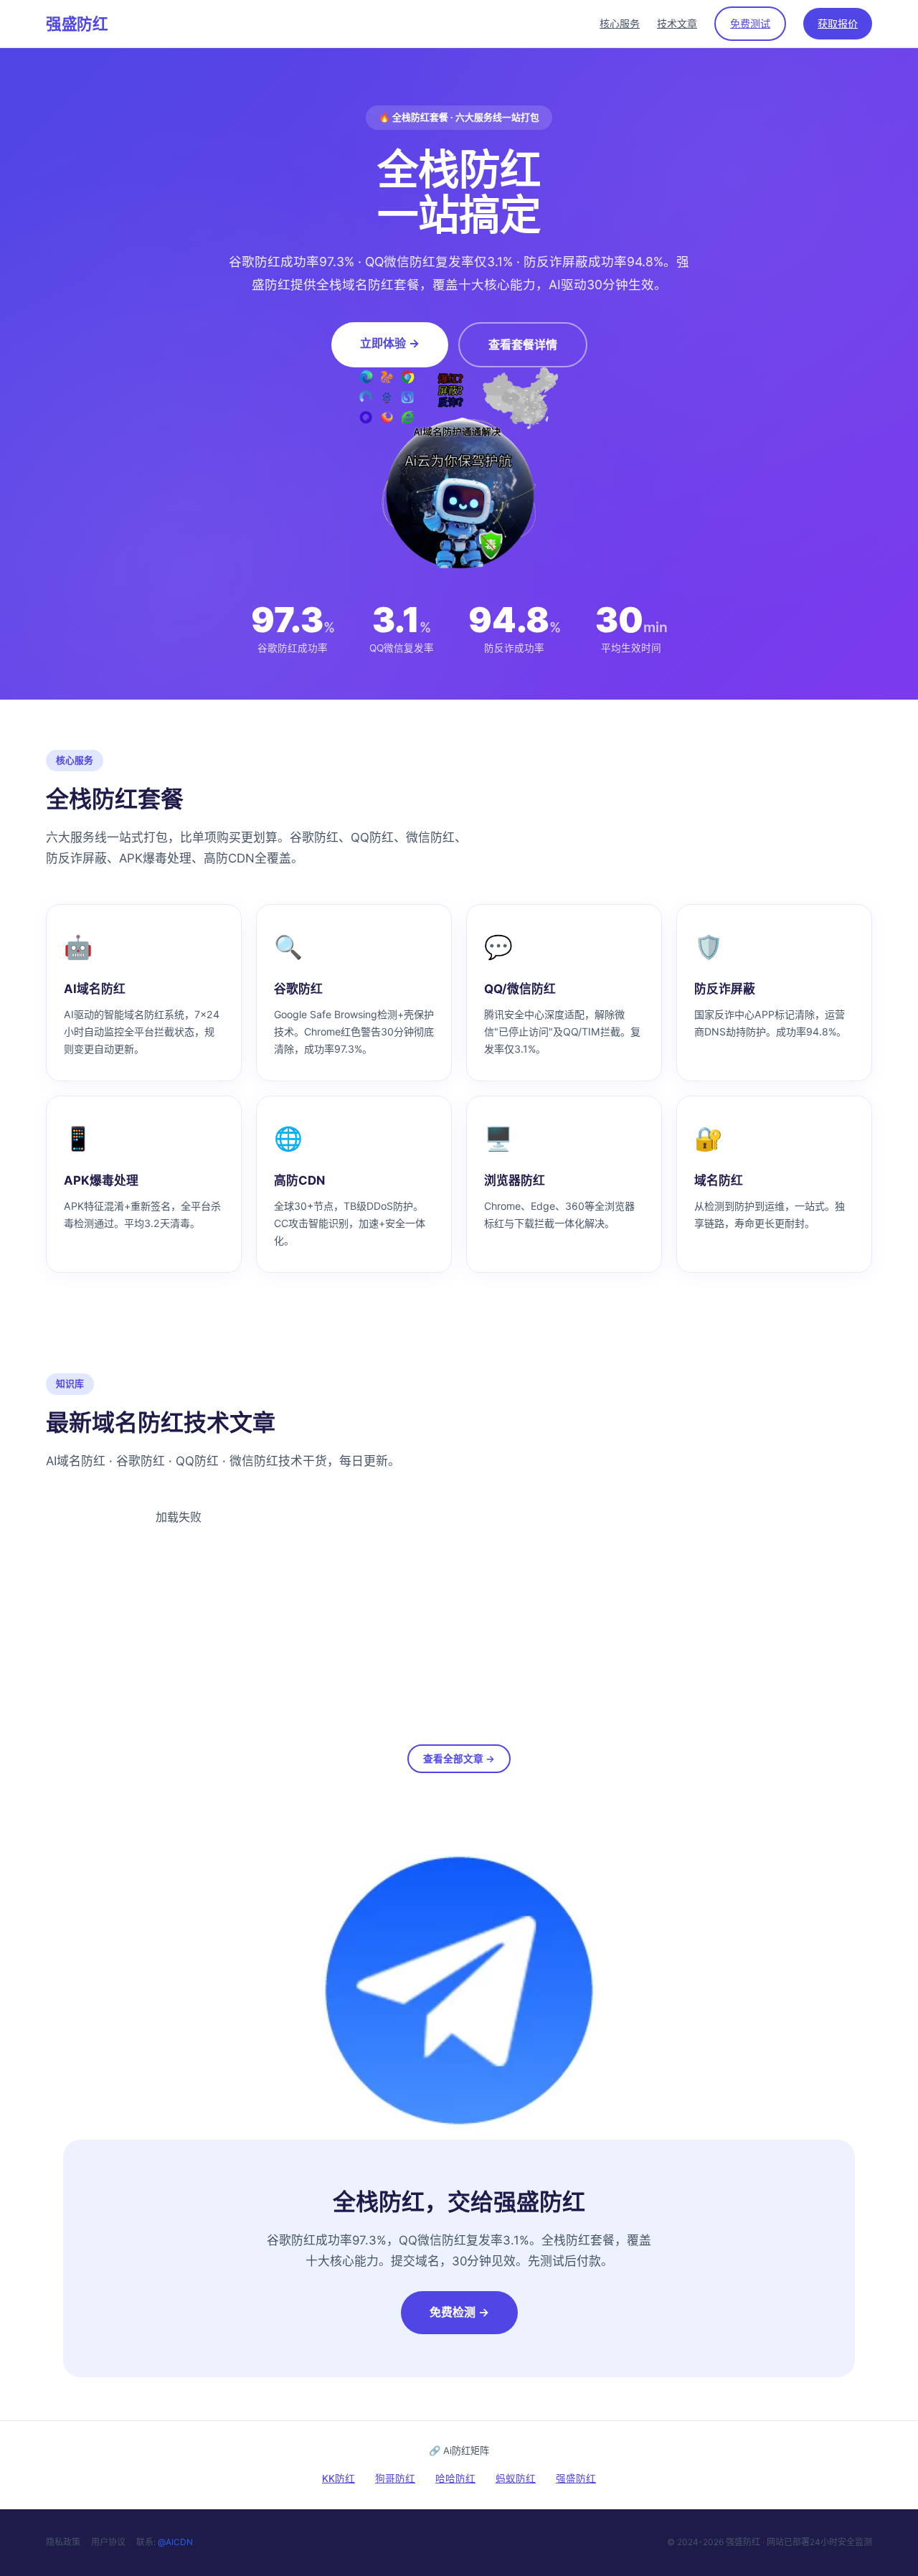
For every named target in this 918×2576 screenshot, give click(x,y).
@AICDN (175, 2542)
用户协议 (108, 2542)
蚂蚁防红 (516, 2478)
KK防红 (339, 2478)
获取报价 (838, 23)
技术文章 (677, 23)
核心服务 (620, 23)
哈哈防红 (455, 2478)
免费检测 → (459, 2312)
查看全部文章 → (459, 1759)
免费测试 (750, 23)
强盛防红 (77, 24)
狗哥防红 (395, 2478)
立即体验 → (390, 343)
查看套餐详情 (523, 344)
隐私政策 (63, 2542)
